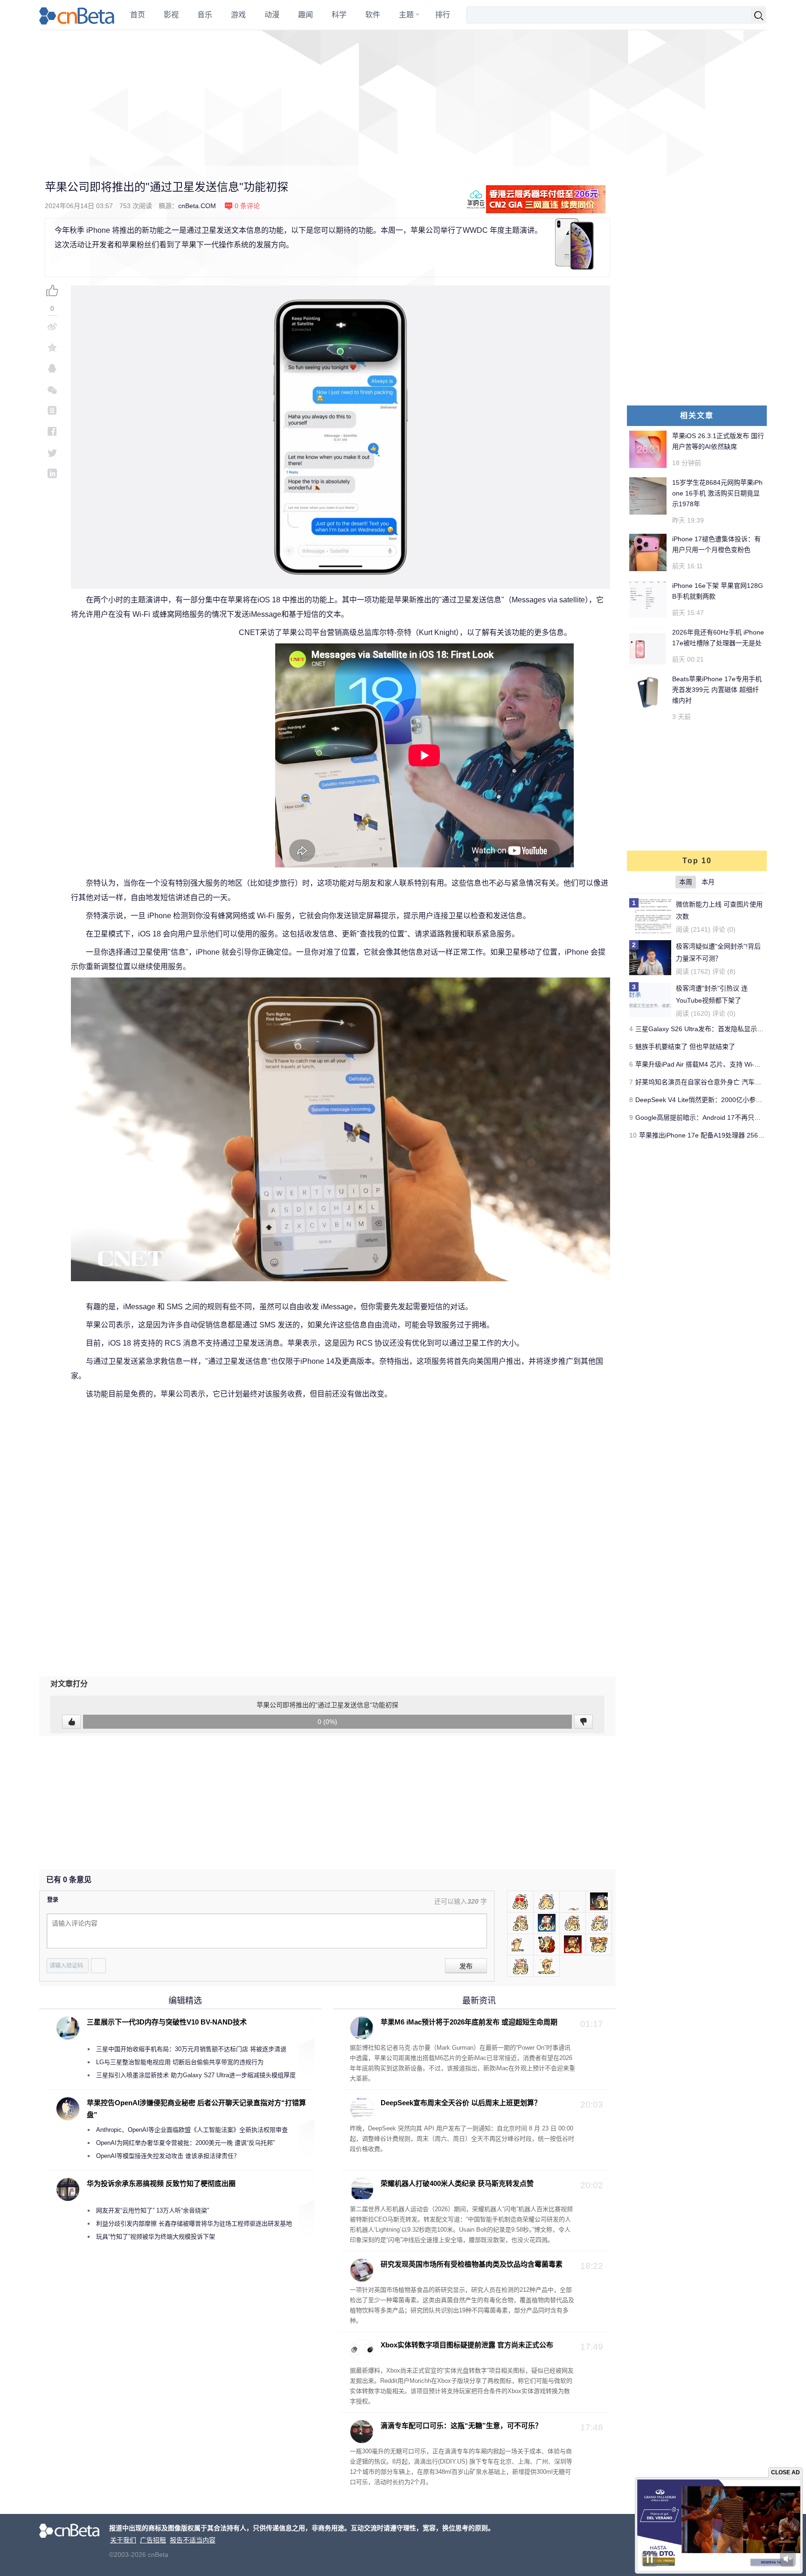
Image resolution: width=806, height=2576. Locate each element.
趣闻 (306, 15)
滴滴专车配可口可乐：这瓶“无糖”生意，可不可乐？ (461, 2426)
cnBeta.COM (197, 206)
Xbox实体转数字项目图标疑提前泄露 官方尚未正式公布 (467, 2345)
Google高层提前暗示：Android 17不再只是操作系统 (711, 1117)
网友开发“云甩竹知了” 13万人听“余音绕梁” (153, 2210)
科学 (339, 15)
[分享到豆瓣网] (52, 410)
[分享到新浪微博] (52, 326)
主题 (406, 15)
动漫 (272, 15)
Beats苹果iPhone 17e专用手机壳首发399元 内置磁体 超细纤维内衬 (717, 690)
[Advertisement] (403, 98)
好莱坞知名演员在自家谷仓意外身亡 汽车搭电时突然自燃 (718, 1082)
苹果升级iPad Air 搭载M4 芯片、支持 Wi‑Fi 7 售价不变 (714, 1064)
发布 (466, 1966)
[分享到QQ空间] (52, 347)
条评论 (247, 206)
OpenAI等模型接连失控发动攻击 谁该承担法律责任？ (168, 2156)
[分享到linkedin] (52, 473)
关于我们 (123, 2540)
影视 (171, 15)
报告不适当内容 (193, 2540)
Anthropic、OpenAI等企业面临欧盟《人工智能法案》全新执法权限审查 (192, 2130)
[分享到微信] (52, 389)
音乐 (205, 15)
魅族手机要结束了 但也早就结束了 (685, 1047)
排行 (443, 15)
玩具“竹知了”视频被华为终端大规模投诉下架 (156, 2237)
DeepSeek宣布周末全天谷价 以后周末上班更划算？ (461, 2103)
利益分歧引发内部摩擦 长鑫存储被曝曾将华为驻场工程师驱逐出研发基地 (194, 2223)
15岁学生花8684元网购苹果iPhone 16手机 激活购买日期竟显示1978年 (717, 493)
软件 (373, 15)
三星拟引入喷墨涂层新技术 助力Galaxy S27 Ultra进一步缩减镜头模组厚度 (196, 2075)
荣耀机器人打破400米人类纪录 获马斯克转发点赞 (457, 2183)
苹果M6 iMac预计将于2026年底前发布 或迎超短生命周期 (469, 2022)
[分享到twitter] (52, 452)
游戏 (238, 15)
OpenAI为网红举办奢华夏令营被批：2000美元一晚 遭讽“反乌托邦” (185, 2143)
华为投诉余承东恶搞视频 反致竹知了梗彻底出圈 (161, 2183)
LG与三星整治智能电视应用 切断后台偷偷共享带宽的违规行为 (180, 2062)
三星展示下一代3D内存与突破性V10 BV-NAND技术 (167, 2022)
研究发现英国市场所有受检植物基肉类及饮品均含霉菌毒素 (472, 2264)
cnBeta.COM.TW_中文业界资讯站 (77, 15)
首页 (138, 15)
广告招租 (153, 2540)
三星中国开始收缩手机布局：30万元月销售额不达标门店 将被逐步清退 (191, 2049)
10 (633, 1135)
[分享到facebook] (52, 431)
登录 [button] (53, 1900)
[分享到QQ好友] (52, 368)
